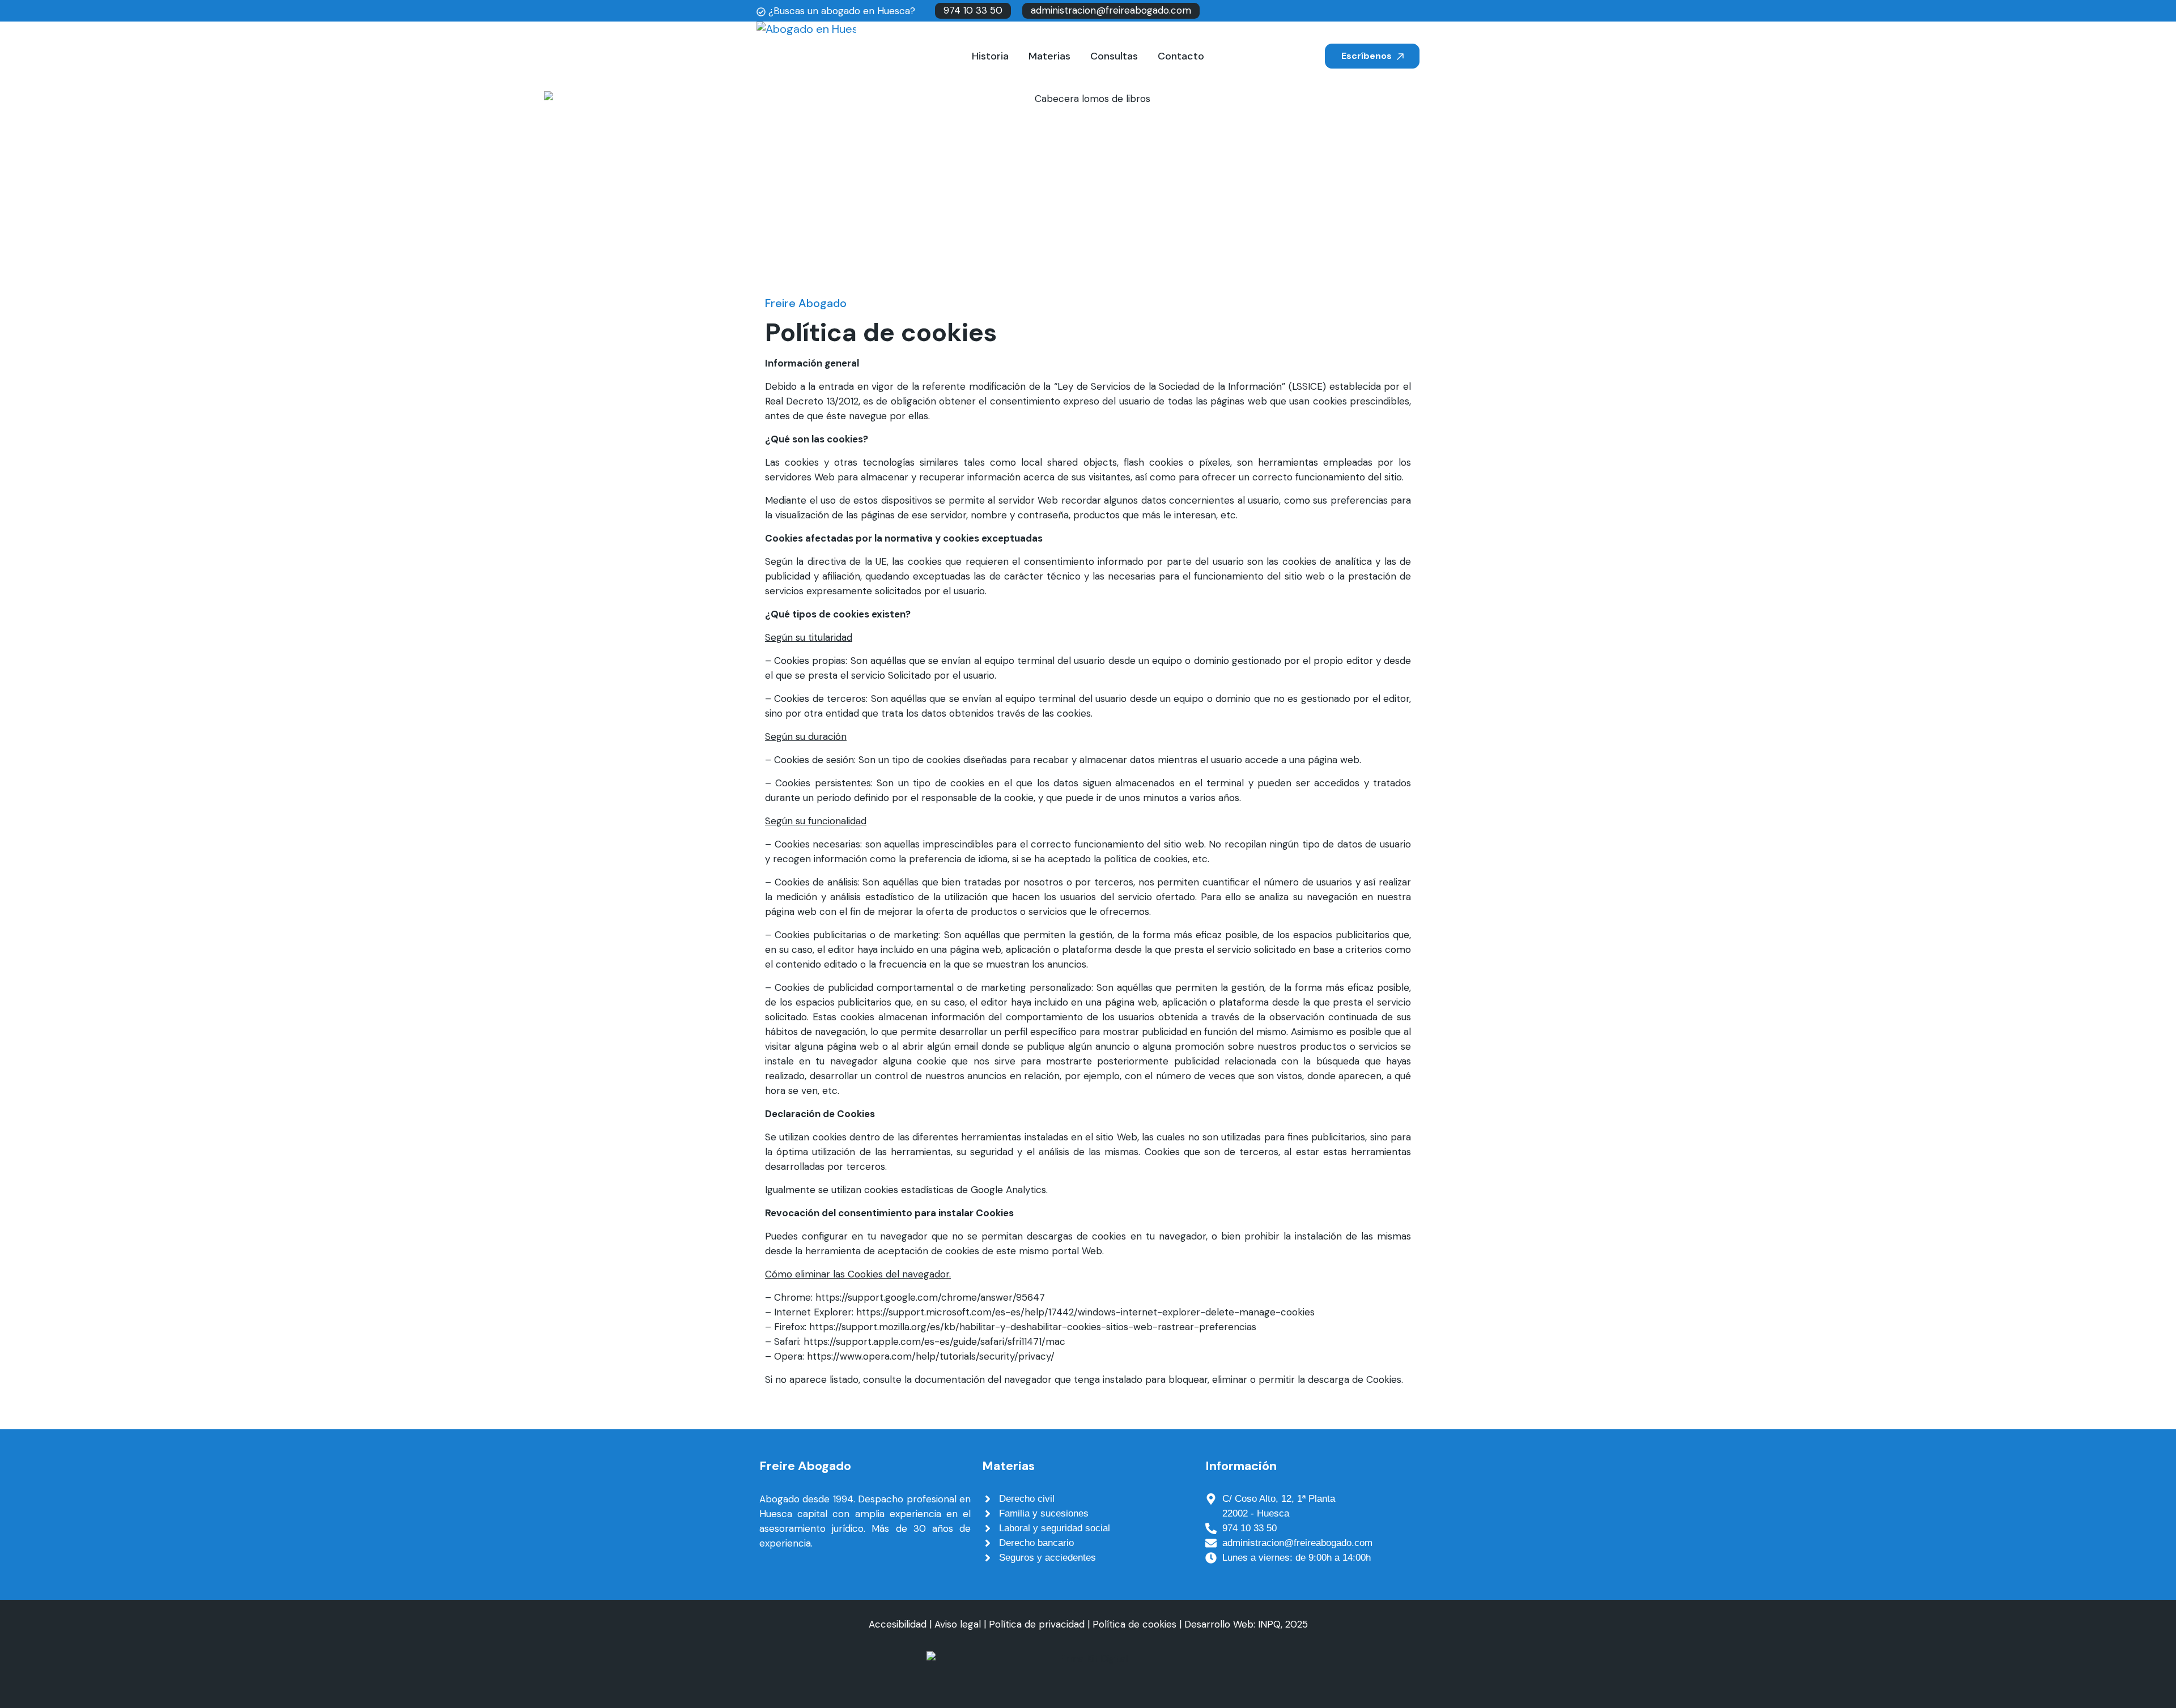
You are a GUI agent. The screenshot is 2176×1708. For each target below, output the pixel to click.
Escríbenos (1368, 56)
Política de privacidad (1037, 1624)
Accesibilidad (898, 1624)
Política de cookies (1134, 1624)
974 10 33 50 (973, 10)
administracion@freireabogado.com (1111, 10)
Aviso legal (958, 1624)
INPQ (1269, 1624)
